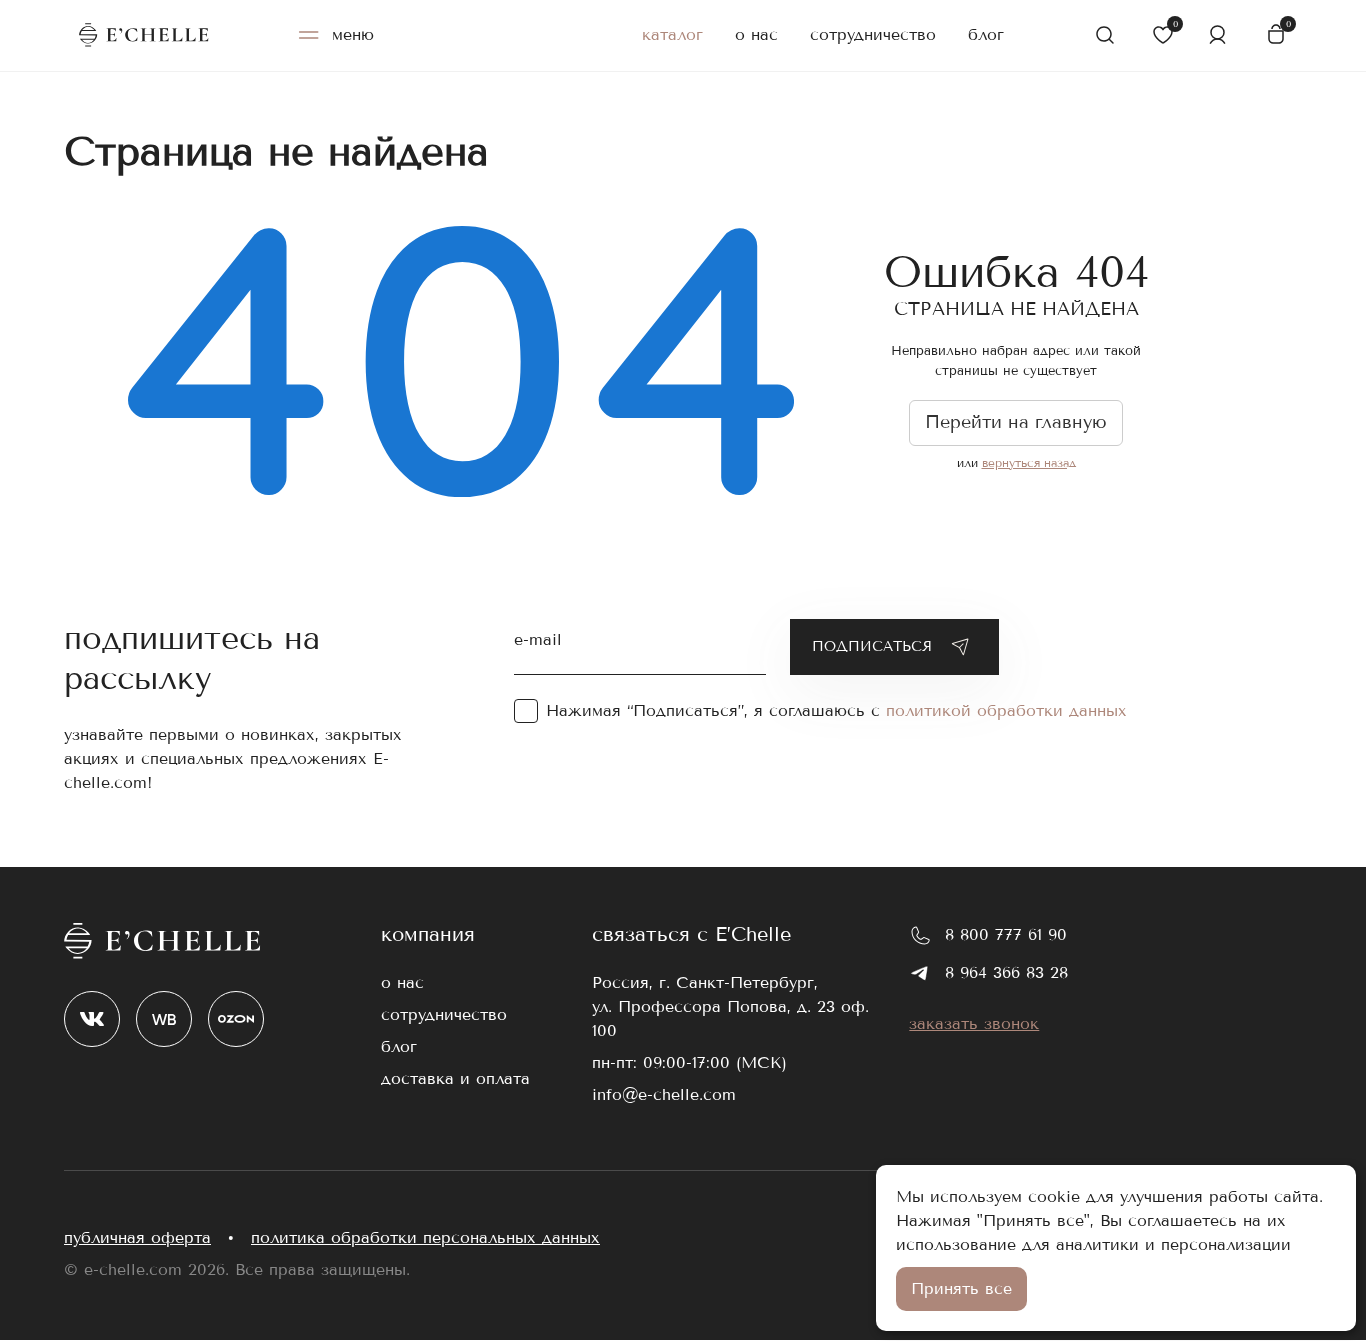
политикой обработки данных (1006, 710)
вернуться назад (1029, 463)
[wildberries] (164, 1019)
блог (986, 34)
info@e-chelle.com (664, 1094)
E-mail (538, 637)
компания (428, 934)
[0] (1161, 35)
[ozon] (236, 1019)
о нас (756, 34)
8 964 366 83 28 (1006, 972)
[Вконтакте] (92, 1019)
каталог (672, 34)
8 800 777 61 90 (1006, 934)
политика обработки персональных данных (425, 1237)
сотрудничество (873, 34)
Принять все (961, 1288)
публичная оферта (137, 1237)
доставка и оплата (455, 1078)
